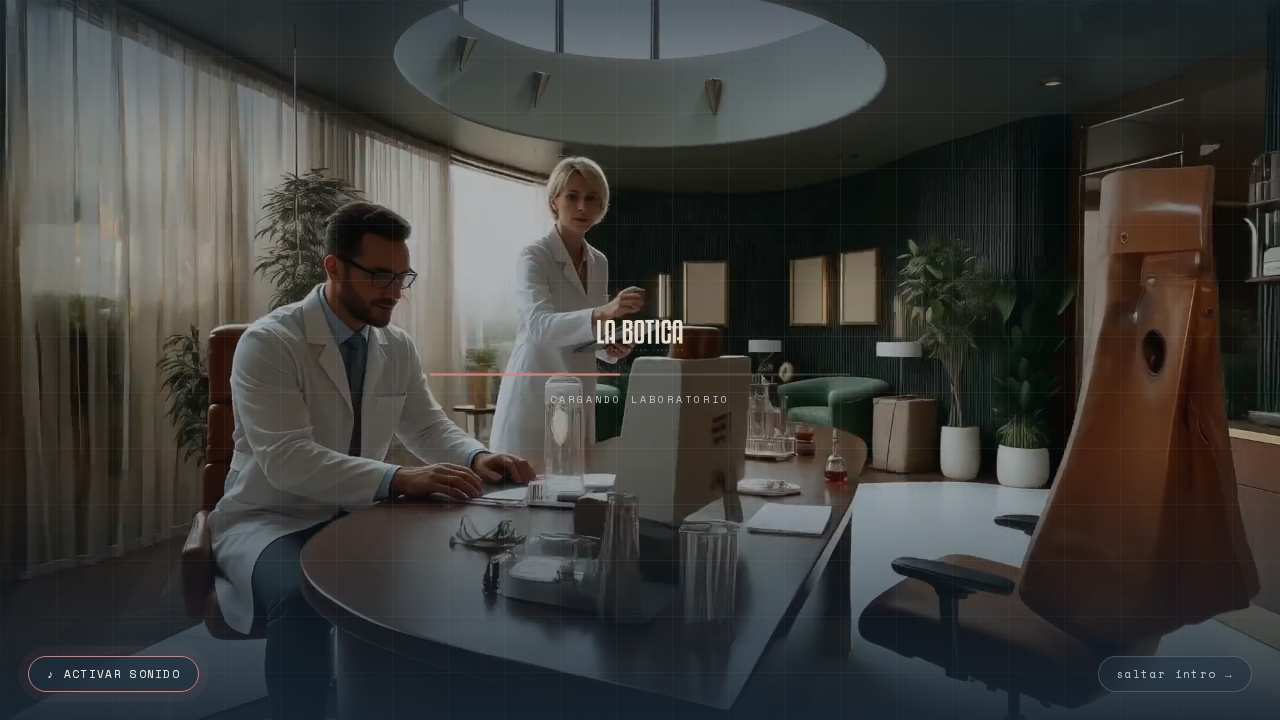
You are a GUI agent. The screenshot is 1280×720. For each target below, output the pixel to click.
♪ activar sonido (113, 674)
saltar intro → (1175, 674)
